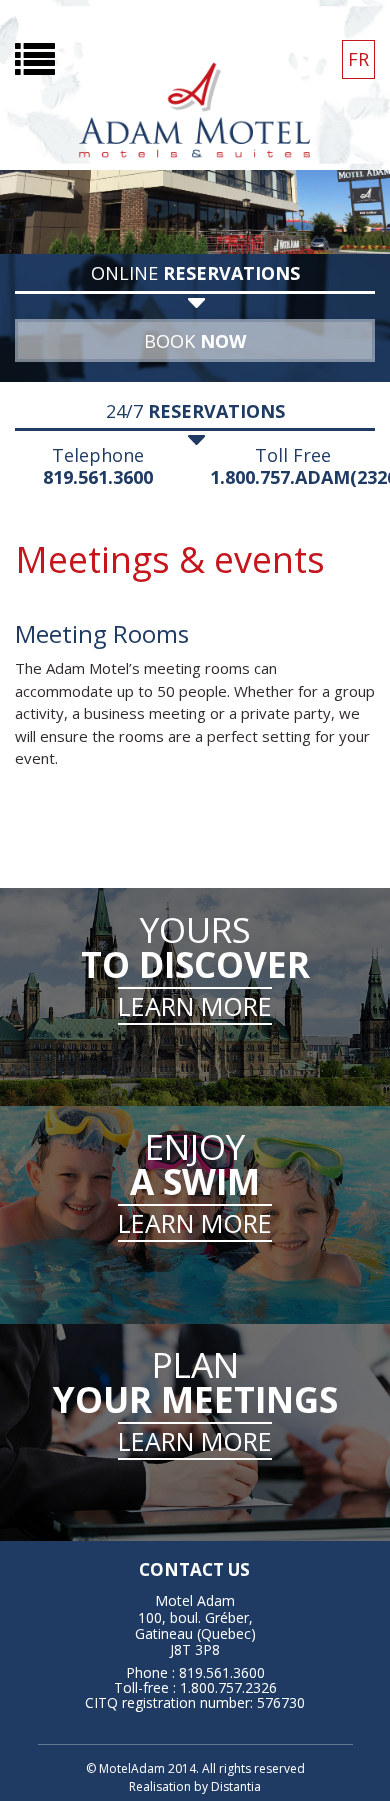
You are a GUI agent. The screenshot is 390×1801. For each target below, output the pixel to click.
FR (358, 59)
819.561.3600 (98, 477)
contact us (194, 1569)
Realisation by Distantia (195, 1786)
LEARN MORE (195, 1006)
